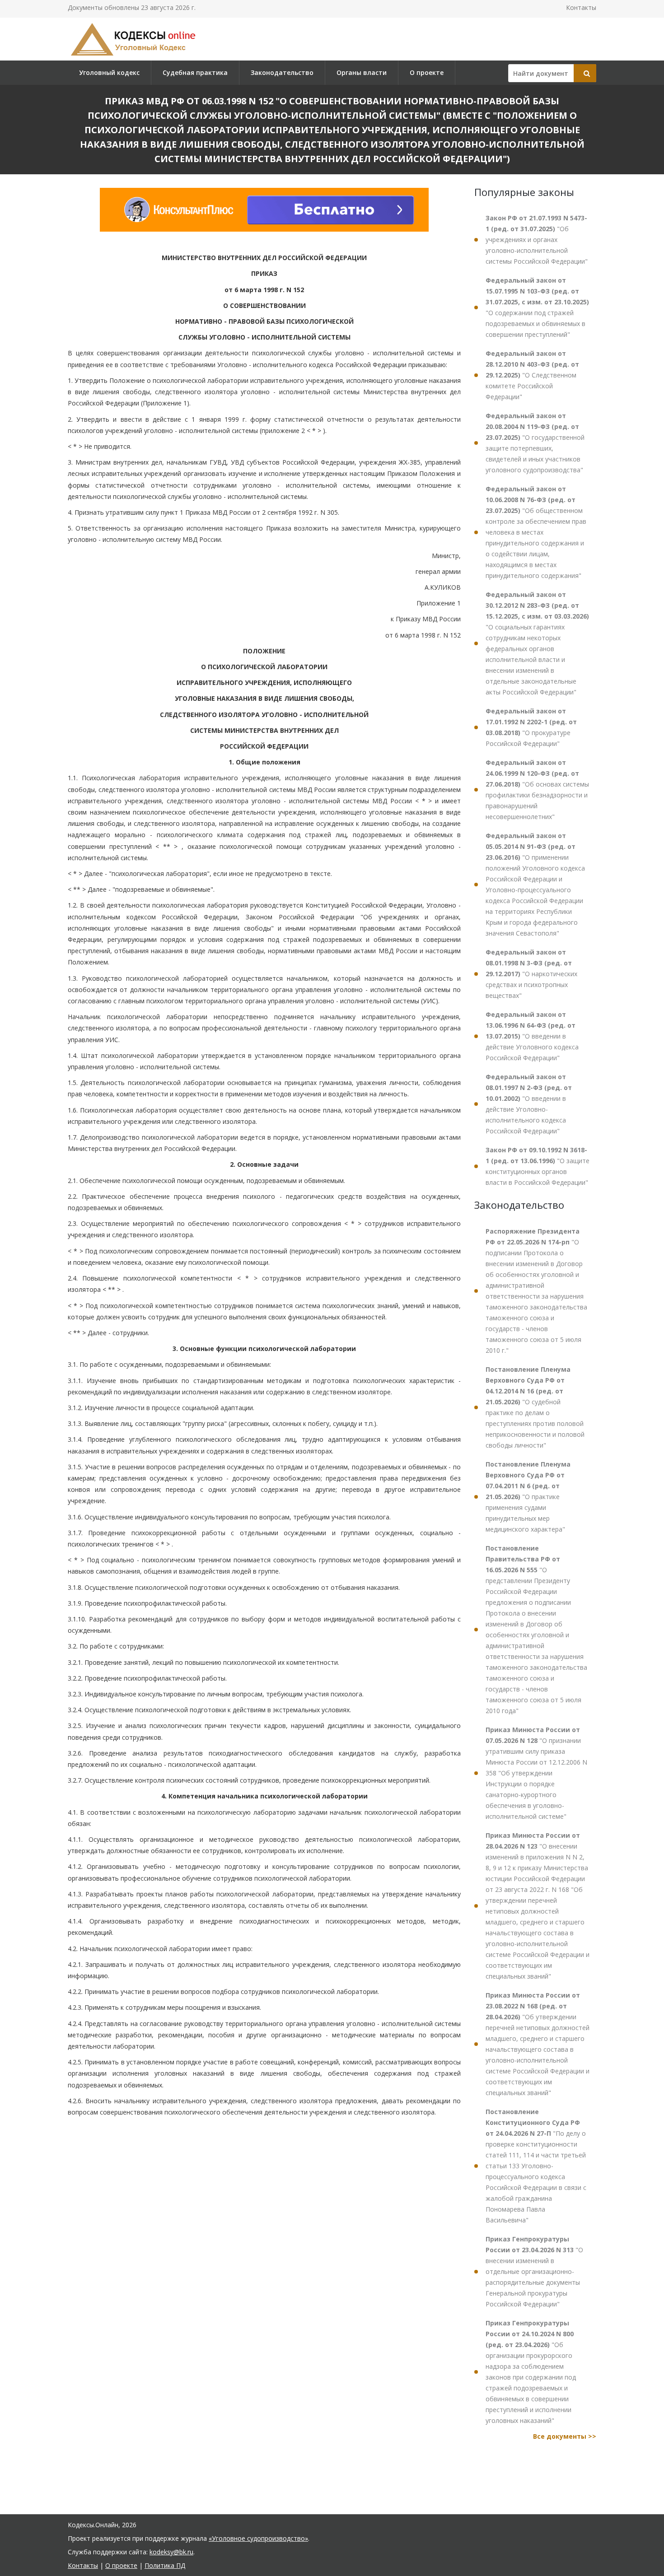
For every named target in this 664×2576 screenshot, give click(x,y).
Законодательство (282, 72)
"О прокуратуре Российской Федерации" (531, 727)
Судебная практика (195, 72)
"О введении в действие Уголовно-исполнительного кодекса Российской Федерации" (529, 1104)
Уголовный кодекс (109, 72)
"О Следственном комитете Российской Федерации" (532, 375)
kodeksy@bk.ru (171, 2552)
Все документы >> (565, 2436)
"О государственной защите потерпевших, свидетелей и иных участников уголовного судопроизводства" (535, 443)
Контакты (581, 7)
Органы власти (362, 72)
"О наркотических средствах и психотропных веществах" (531, 974)
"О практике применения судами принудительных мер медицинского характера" (528, 1497)
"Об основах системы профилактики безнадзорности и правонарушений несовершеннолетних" (537, 790)
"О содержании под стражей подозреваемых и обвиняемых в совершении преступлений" (537, 307)
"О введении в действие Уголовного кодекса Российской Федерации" (532, 1036)
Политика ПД (165, 2565)
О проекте (427, 72)
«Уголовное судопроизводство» (258, 2538)
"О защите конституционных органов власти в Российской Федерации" (538, 1166)
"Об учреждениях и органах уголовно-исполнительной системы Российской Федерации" (537, 240)
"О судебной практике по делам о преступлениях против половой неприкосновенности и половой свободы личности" (535, 1407)
